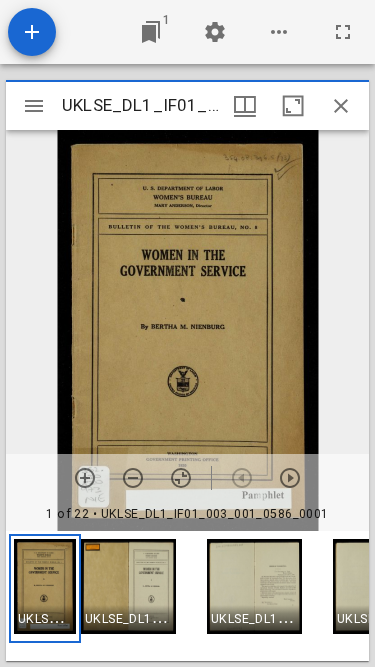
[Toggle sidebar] (34, 106)
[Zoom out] (133, 478)
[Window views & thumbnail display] (245, 106)
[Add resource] (32, 32)
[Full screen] (343, 32)
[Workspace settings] (215, 32)
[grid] (187, 596)
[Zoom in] (85, 478)
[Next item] (290, 478)
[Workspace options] (279, 32)
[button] (45, 588)
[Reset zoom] (181, 478)
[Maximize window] (293, 106)
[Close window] (341, 106)
